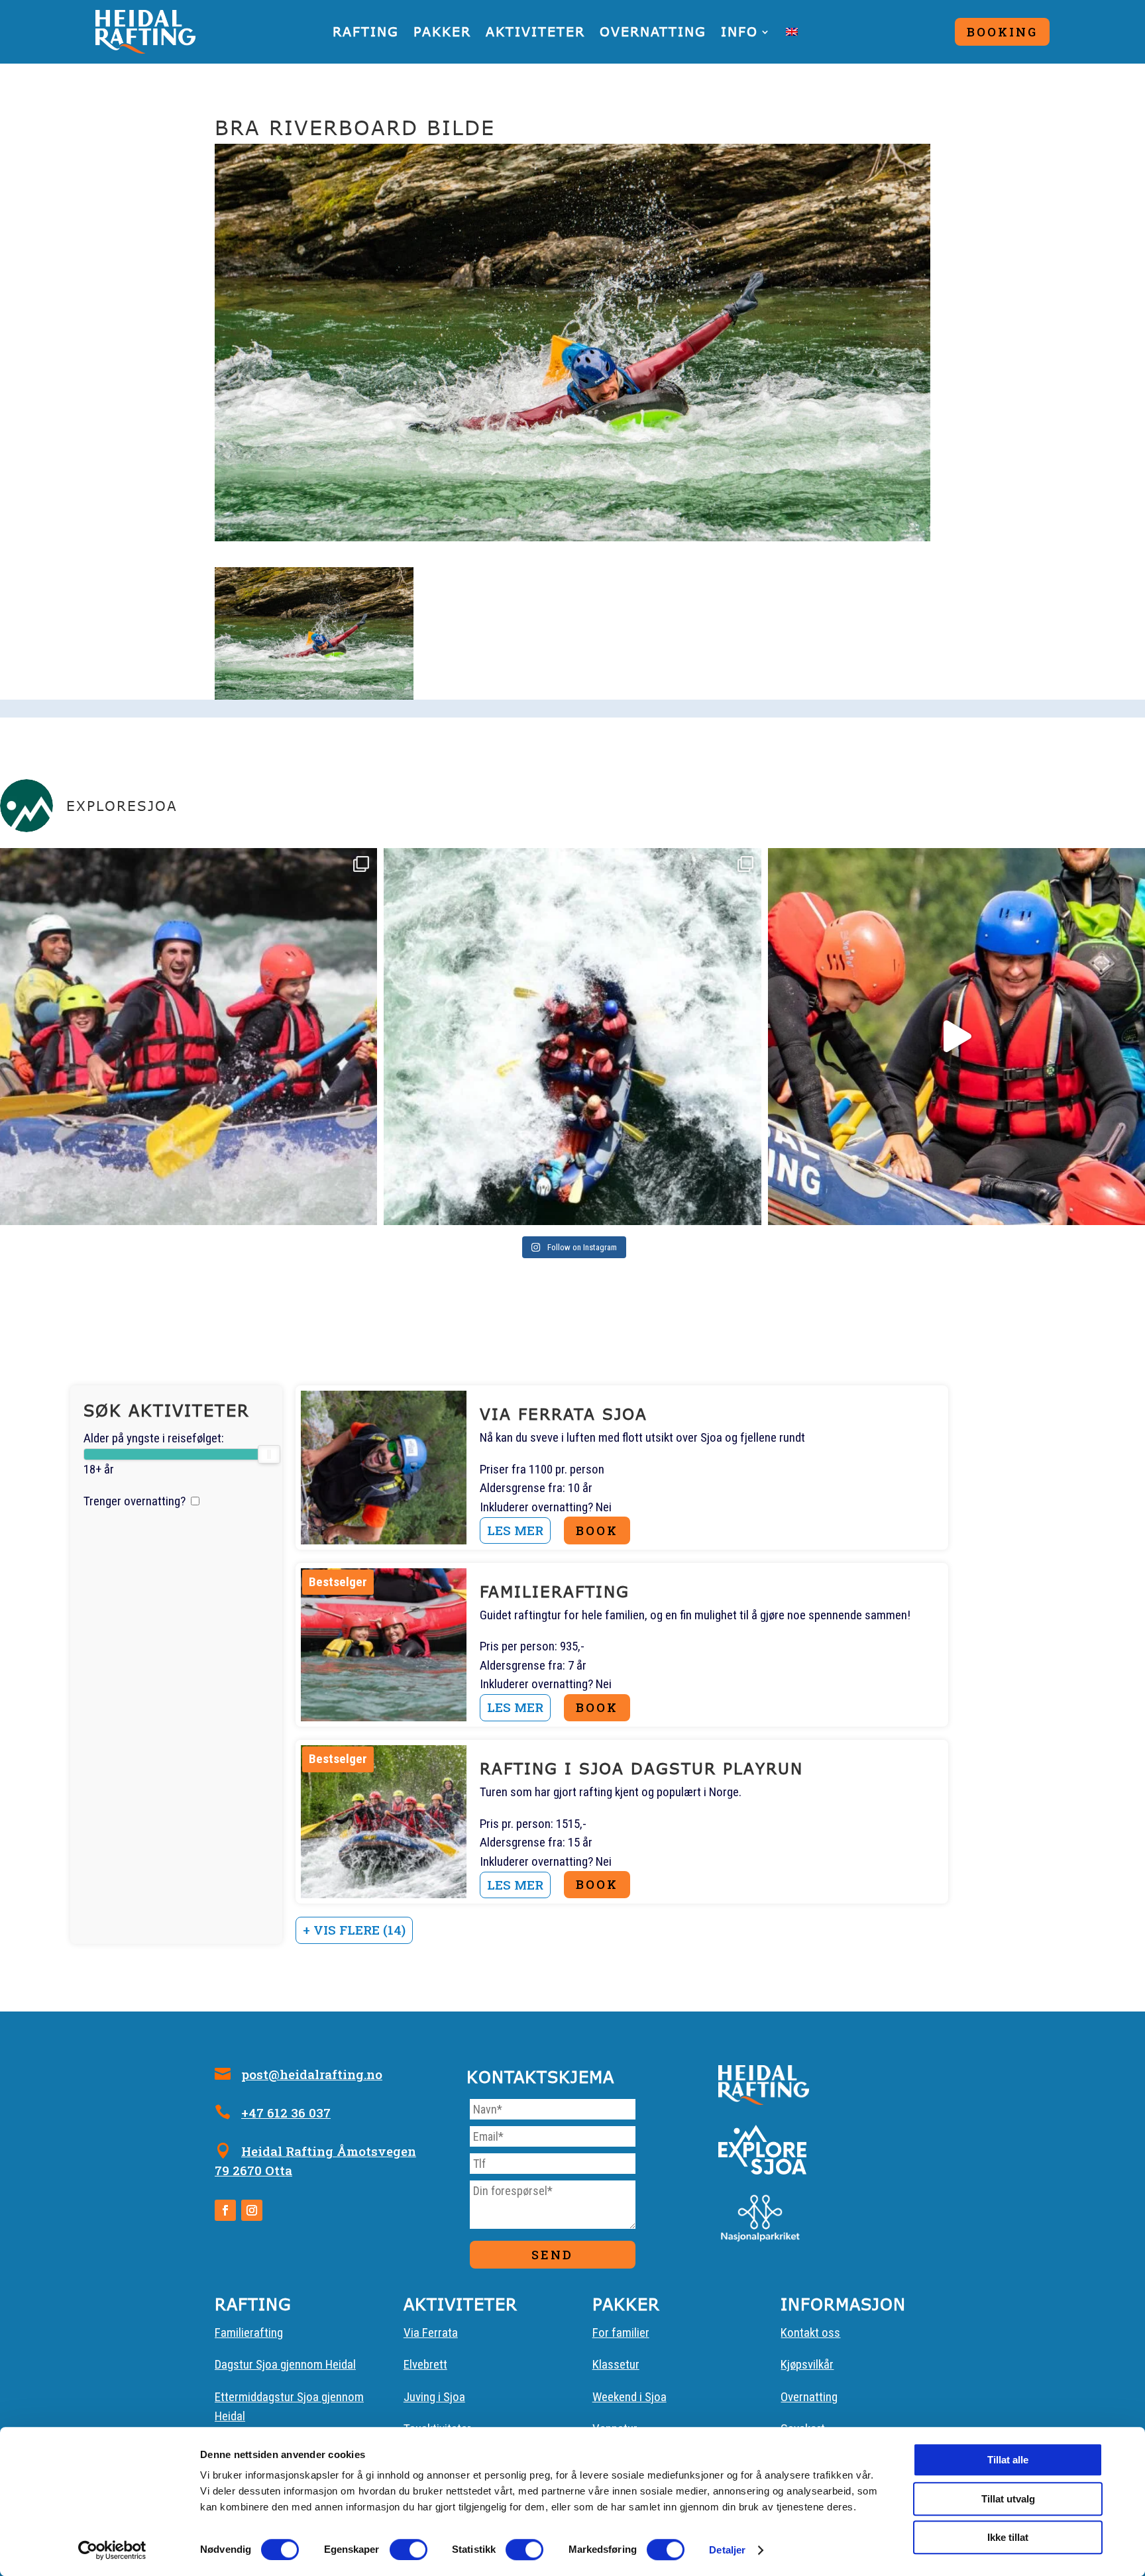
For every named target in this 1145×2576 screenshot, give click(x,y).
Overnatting (653, 31)
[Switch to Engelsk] (792, 32)
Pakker (442, 31)
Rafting (366, 31)
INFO (739, 31)
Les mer (515, 1530)
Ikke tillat (1008, 2537)
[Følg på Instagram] (252, 2210)
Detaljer (727, 2550)
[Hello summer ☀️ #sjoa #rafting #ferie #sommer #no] (956, 1037)
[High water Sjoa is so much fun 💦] (572, 1037)
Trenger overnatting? (135, 1501)
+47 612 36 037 (286, 2113)
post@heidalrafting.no (312, 2074)
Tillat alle (1008, 2460)
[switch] (409, 2549)
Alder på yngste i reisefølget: (154, 1438)
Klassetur (616, 2364)
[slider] (268, 1454)
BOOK (597, 1530)
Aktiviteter (535, 31)
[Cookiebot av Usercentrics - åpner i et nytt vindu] (112, 2550)
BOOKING (1002, 32)
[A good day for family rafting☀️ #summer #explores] (189, 1037)
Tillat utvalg (1008, 2499)
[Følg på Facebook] (225, 2210)
